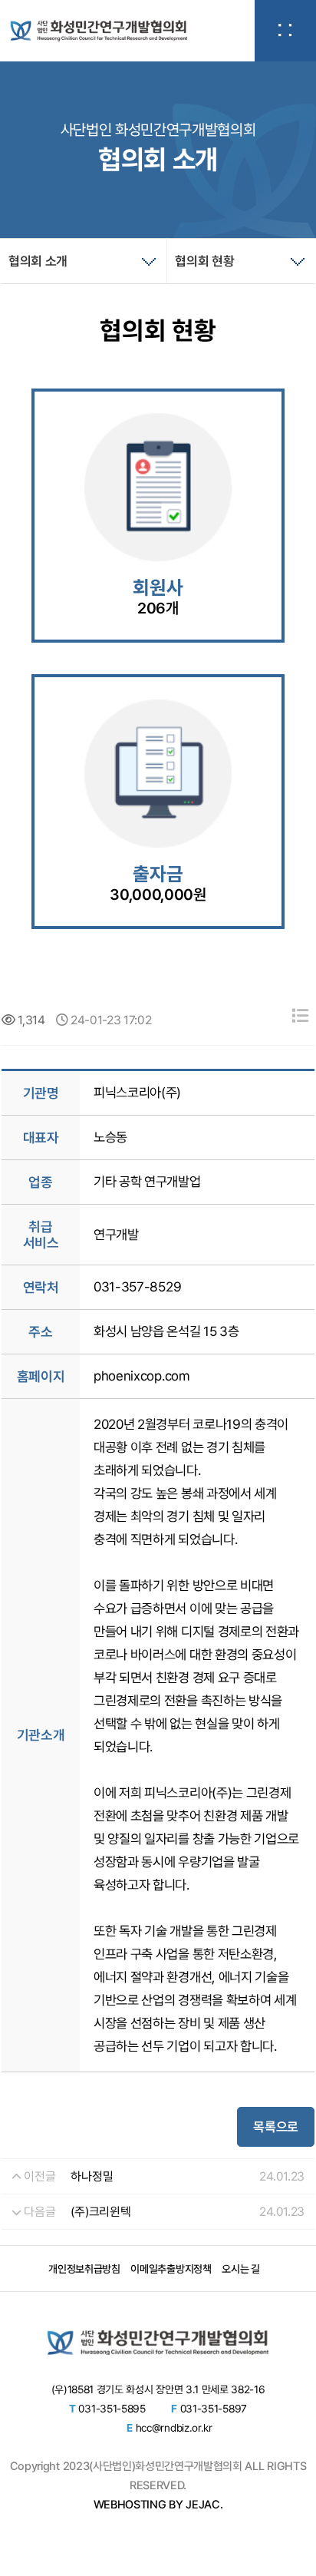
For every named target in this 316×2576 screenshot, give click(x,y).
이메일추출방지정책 (171, 2269)
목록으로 (276, 2127)
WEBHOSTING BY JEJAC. (158, 2505)
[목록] (300, 1016)
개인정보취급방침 (84, 2269)
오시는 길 (240, 2269)
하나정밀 (92, 2176)
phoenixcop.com (142, 1376)
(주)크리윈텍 (100, 2212)
